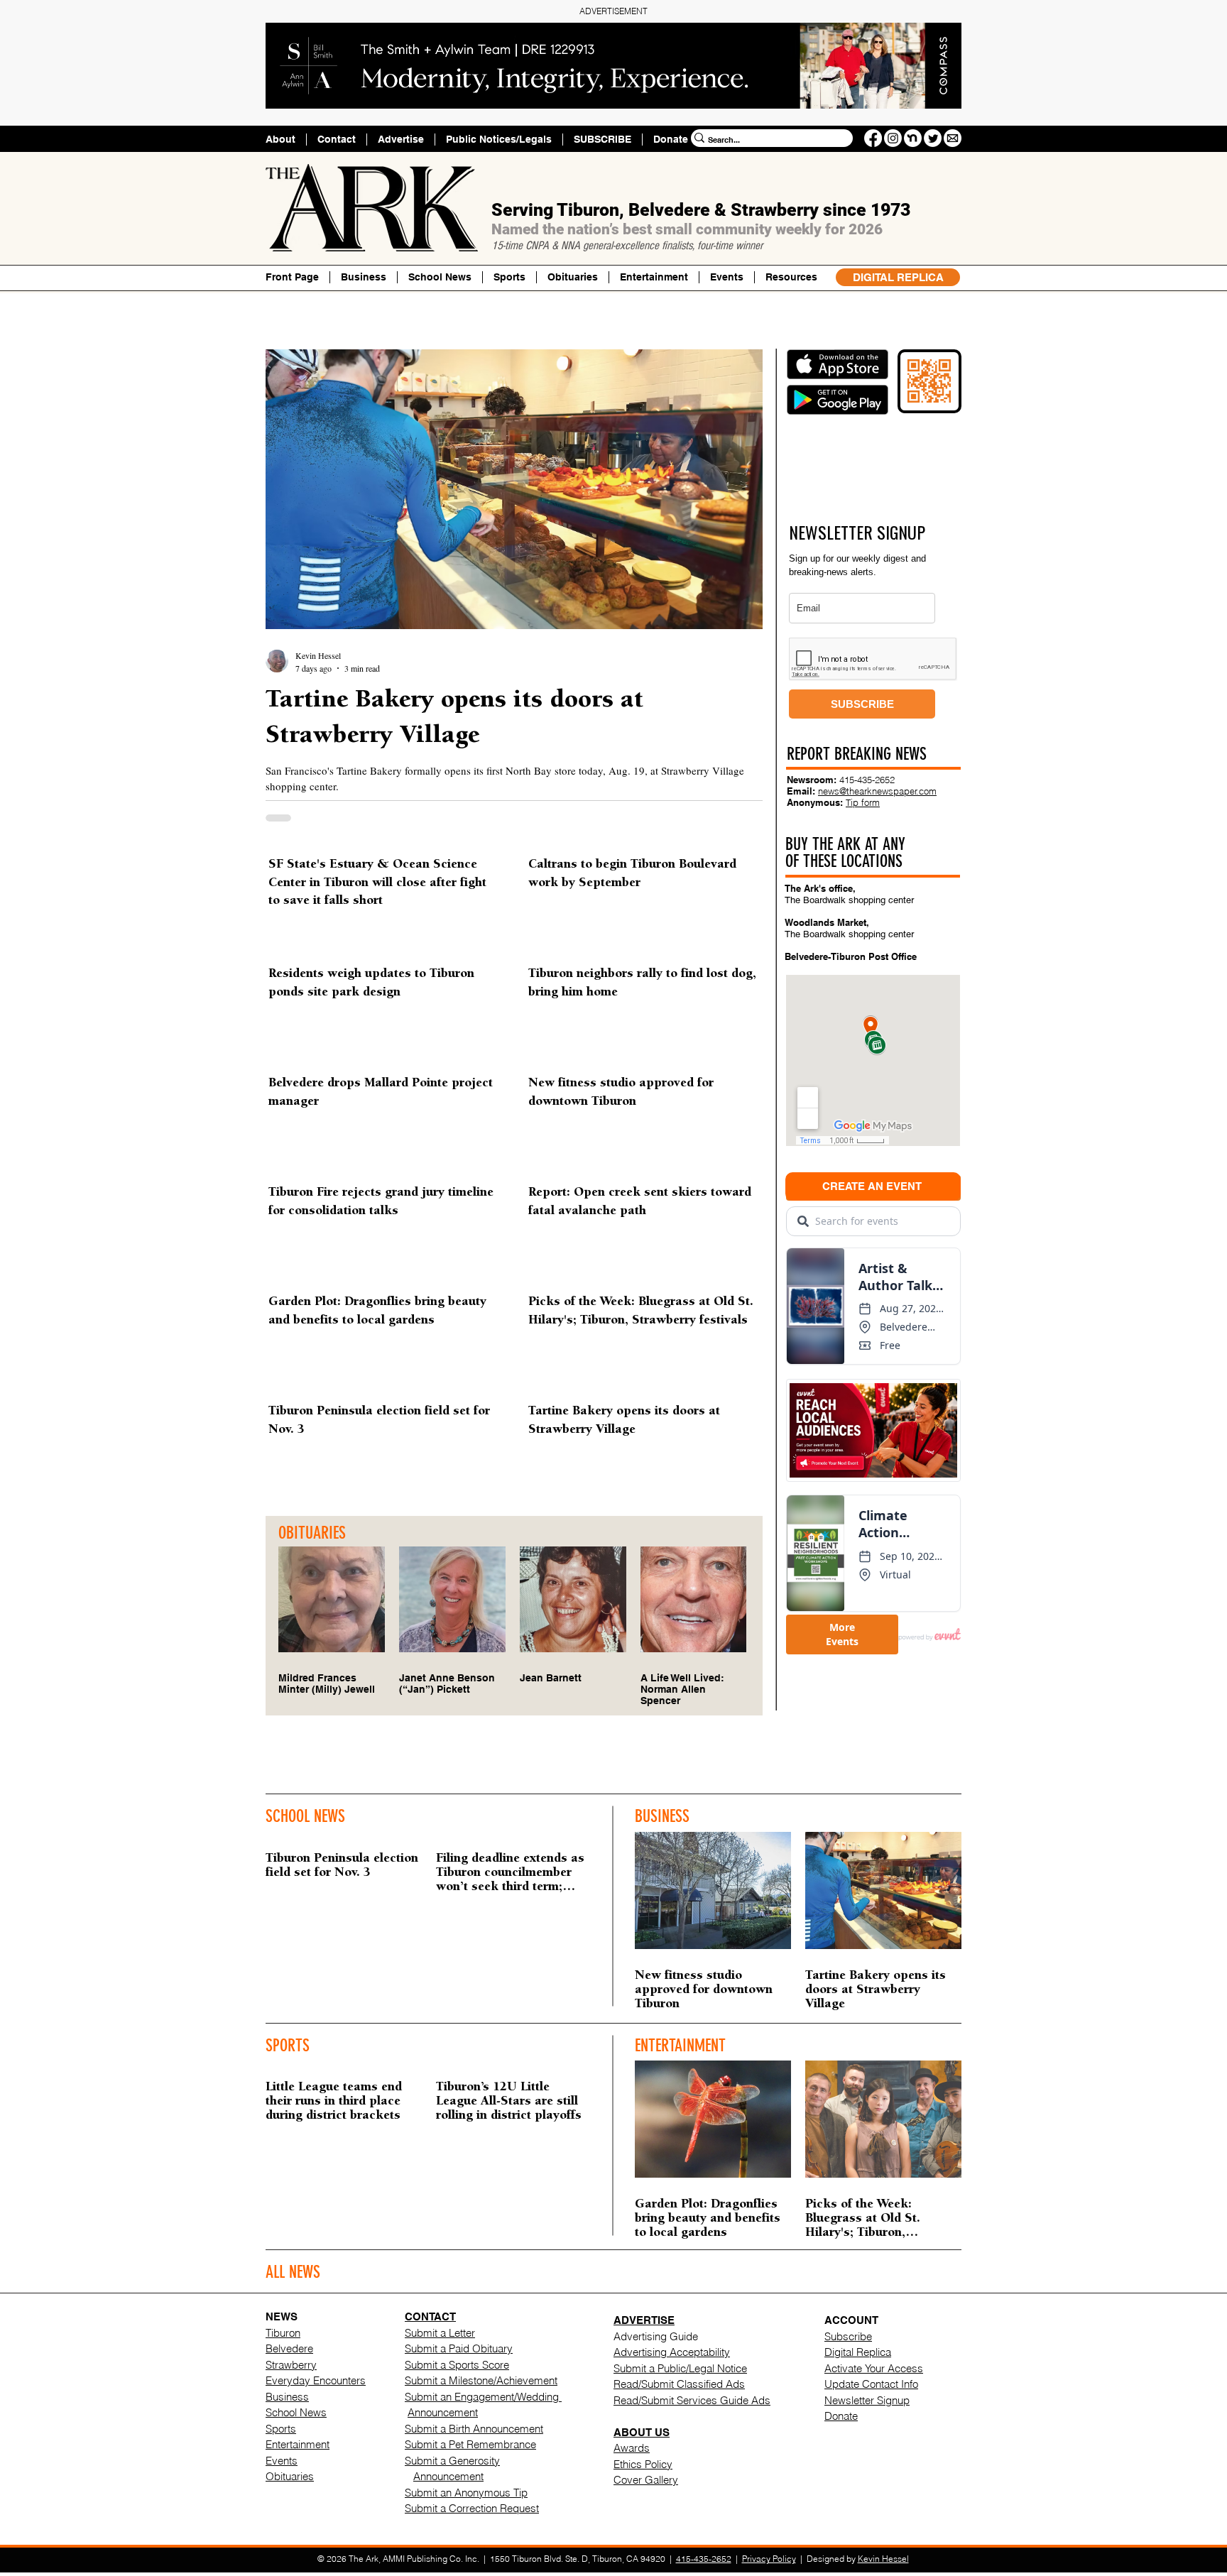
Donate (841, 2416)
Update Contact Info (871, 2384)
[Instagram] (893, 138)
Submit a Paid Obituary (459, 2348)
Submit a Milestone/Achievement (481, 2380)
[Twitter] (933, 138)
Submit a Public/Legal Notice (680, 2368)
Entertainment (298, 2444)
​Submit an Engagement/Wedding (483, 2397)
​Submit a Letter (440, 2333)
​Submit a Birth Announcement (474, 2429)
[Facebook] (873, 138)
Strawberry (291, 2365)
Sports (281, 2429)
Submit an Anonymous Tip (466, 2493)
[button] (791, 277)
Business (287, 2397)
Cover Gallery (646, 2480)
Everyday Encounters (316, 2380)
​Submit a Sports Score (457, 2365)
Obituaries (290, 2476)
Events (282, 2461)
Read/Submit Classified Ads (679, 2384)
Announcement (443, 2412)
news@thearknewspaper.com (877, 791)
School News (296, 2412)
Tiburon (283, 2333)
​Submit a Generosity (452, 2461)
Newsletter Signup (867, 2400)
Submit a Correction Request (472, 2508)
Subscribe (848, 2336)
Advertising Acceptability (672, 2352)
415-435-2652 (867, 780)
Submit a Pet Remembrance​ (470, 2444)
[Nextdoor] (913, 138)
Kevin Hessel (883, 2559)
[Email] (953, 138)
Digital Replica (858, 2352)
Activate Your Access (874, 2368)
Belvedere (289, 2348)
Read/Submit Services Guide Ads (692, 2400)
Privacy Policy (769, 2559)
